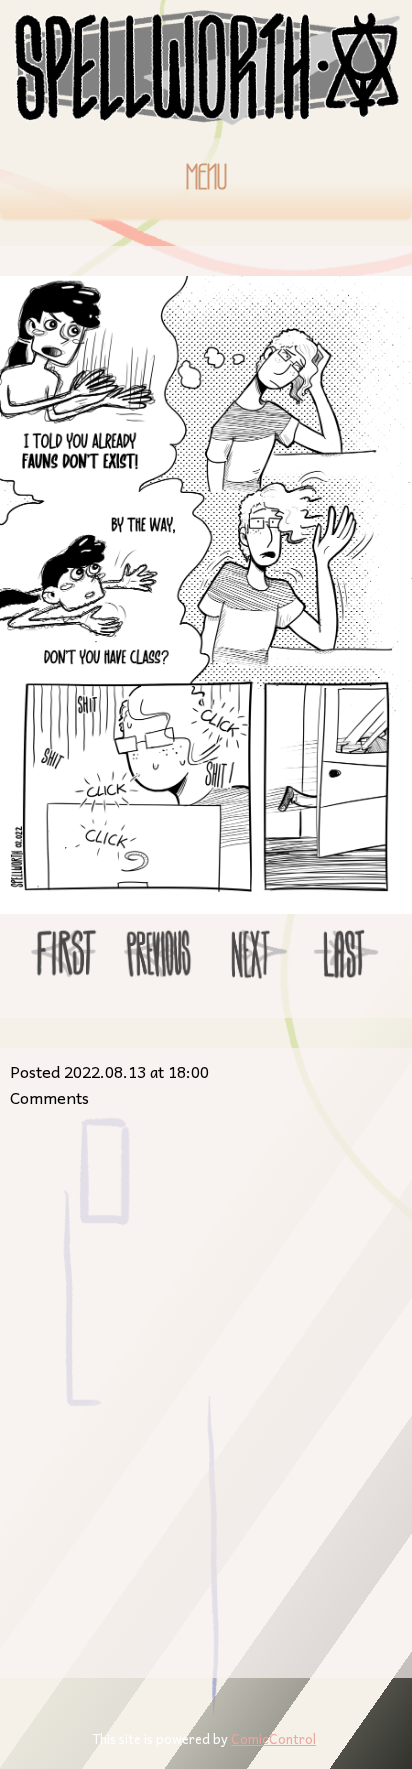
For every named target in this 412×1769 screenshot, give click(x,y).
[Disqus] (206, 1386)
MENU (206, 177)
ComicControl (273, 1738)
